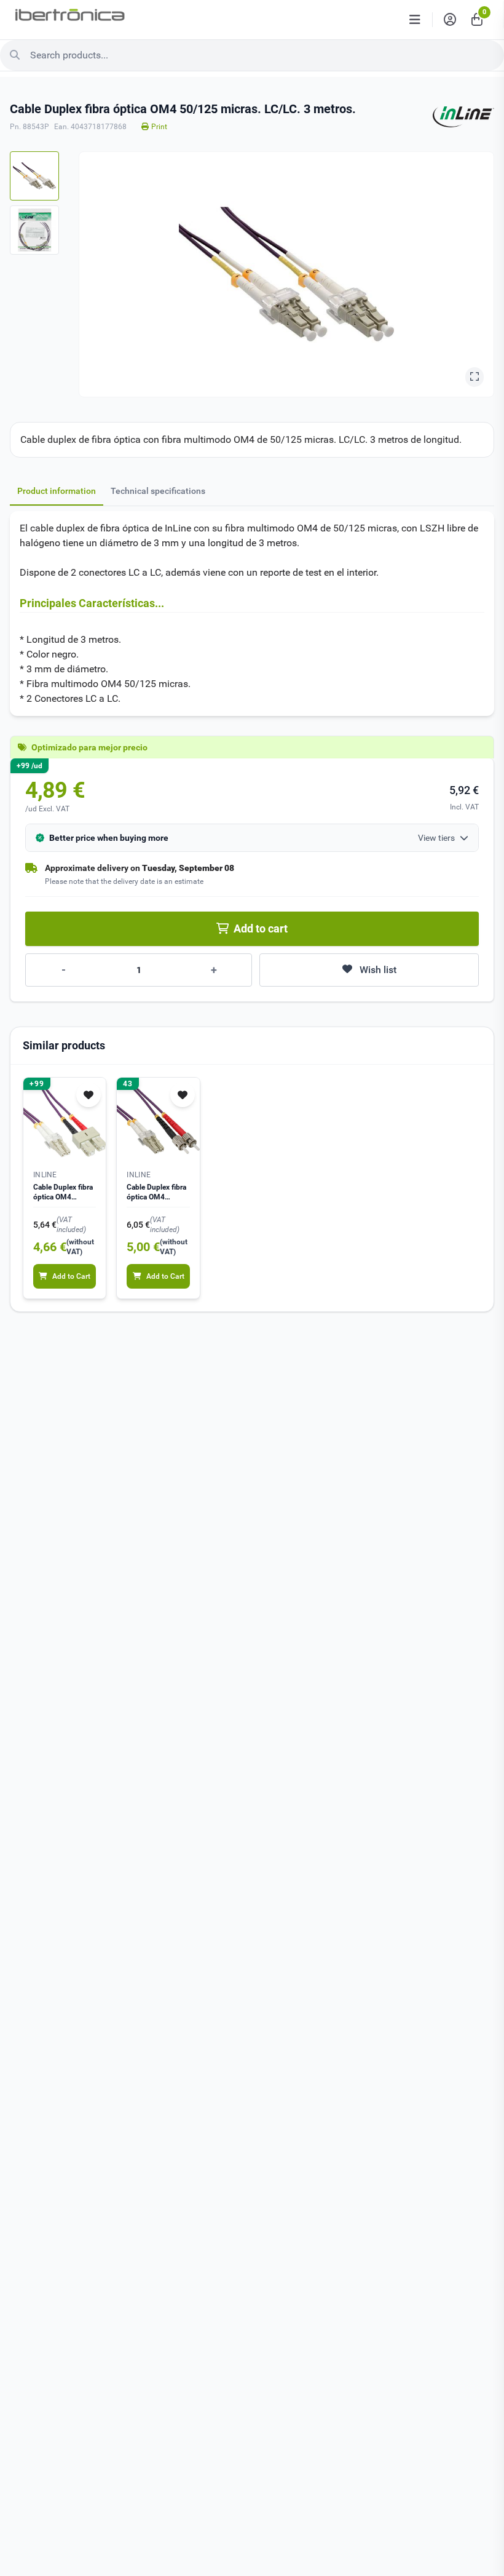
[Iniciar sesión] (450, 20)
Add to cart (261, 928)
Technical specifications (158, 491)
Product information (57, 491)
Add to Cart (71, 1276)
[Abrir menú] (415, 20)
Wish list (378, 970)
